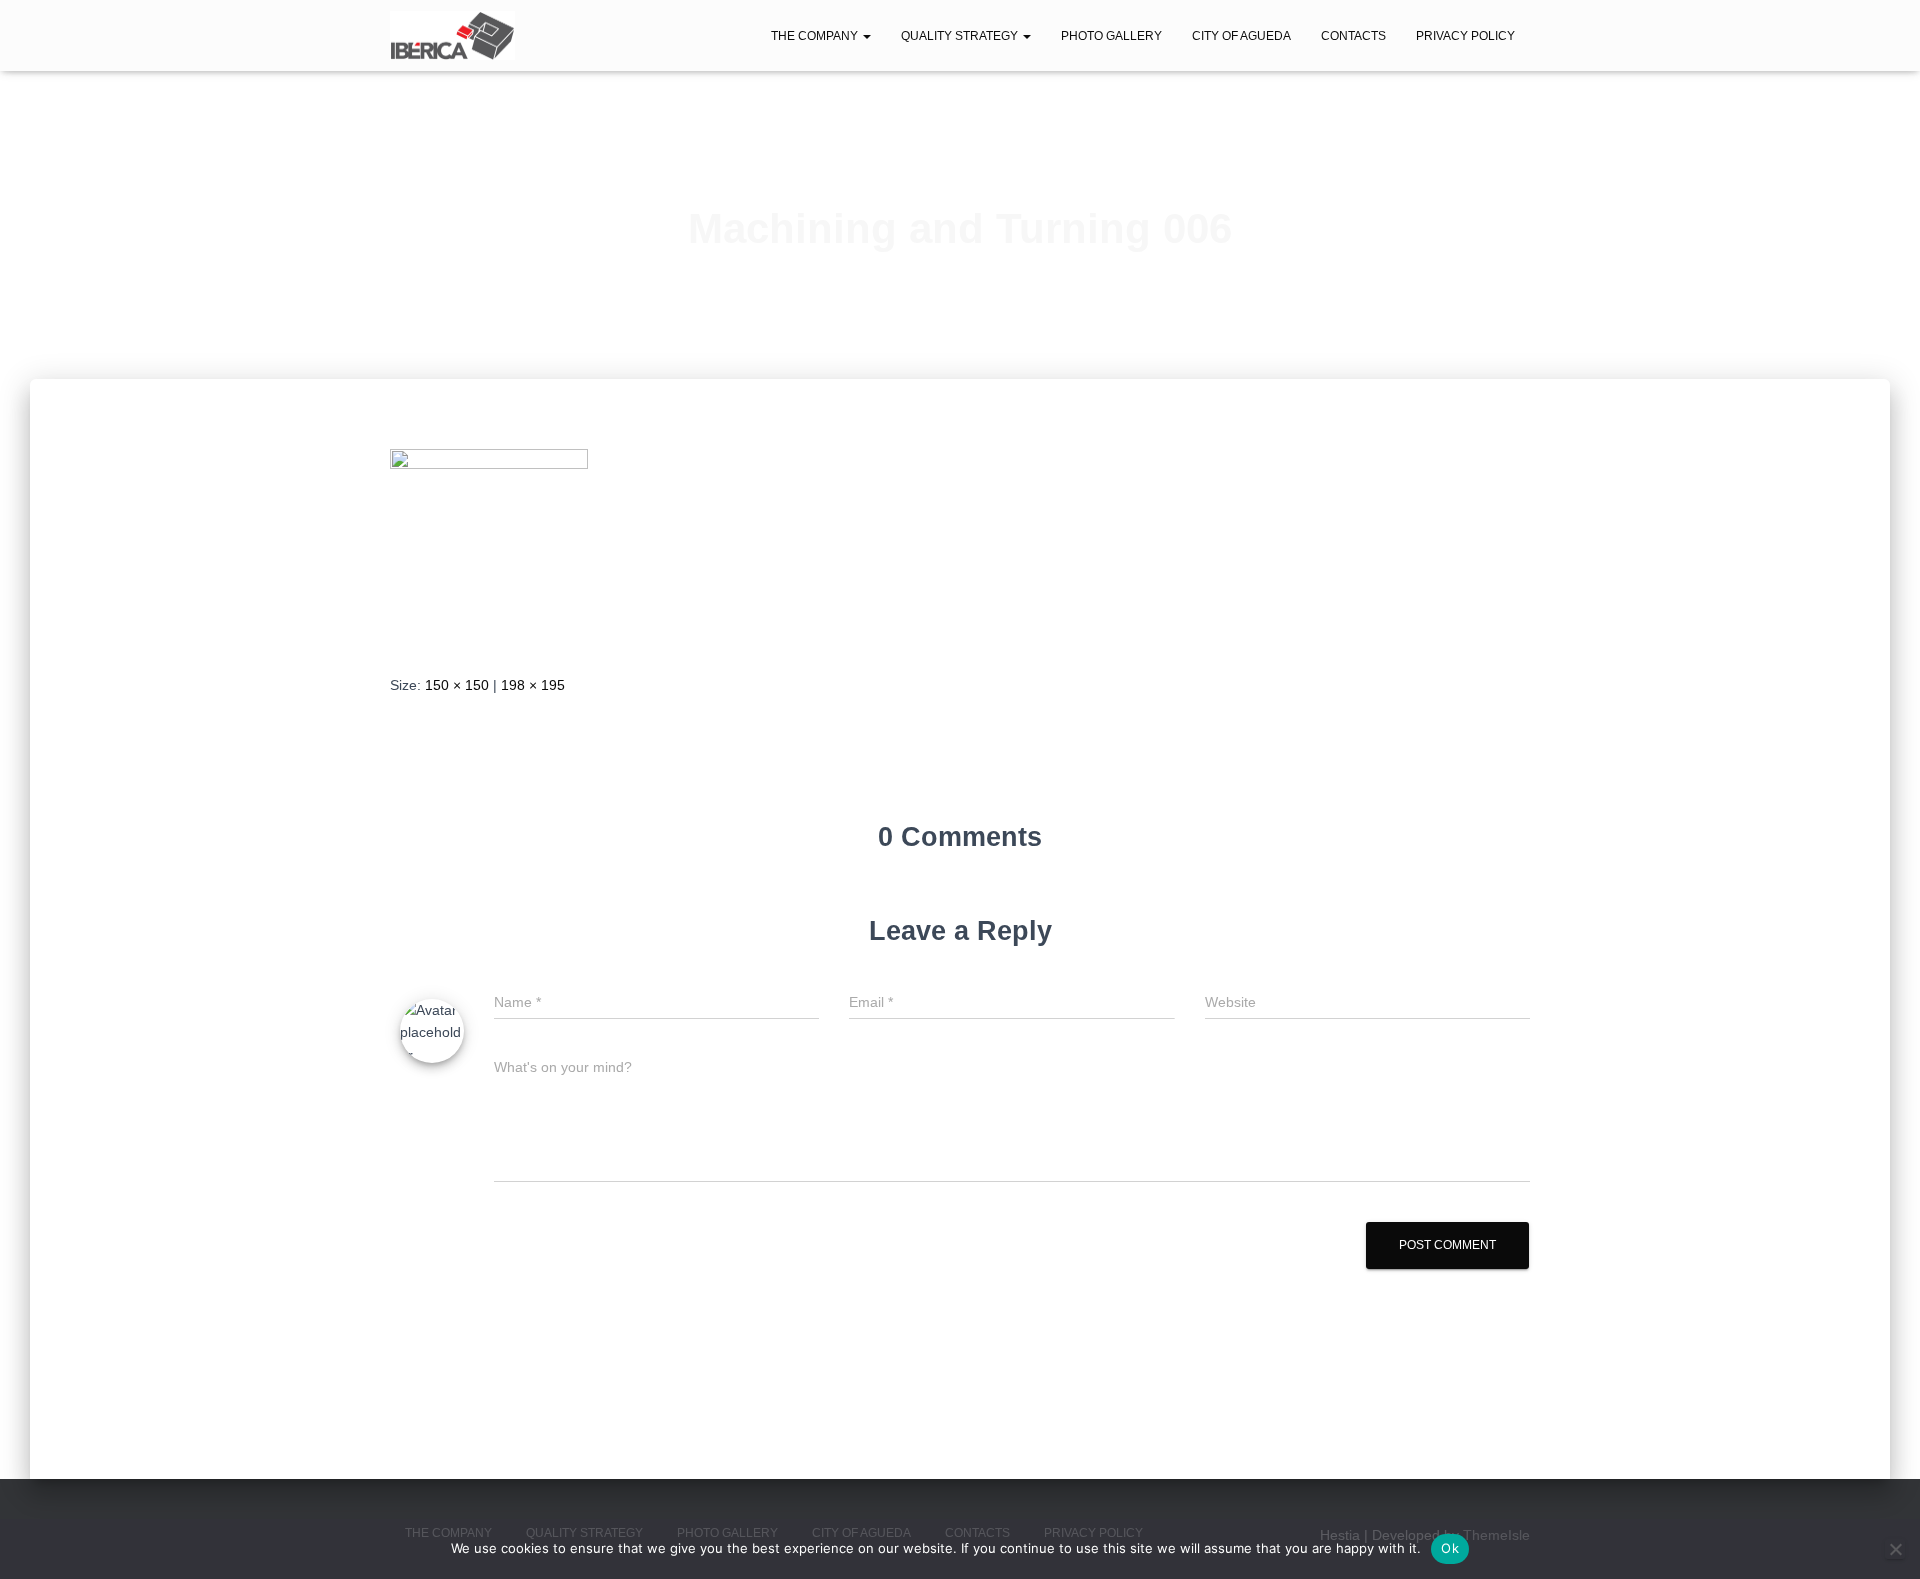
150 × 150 (457, 685)
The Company (816, 36)
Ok (1450, 1548)
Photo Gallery (1111, 36)
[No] (1895, 1549)
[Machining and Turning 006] (489, 545)
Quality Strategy (961, 36)
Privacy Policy (1465, 36)
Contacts (1353, 36)
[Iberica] (452, 36)
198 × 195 (533, 685)
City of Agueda (1241, 36)
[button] (866, 36)
